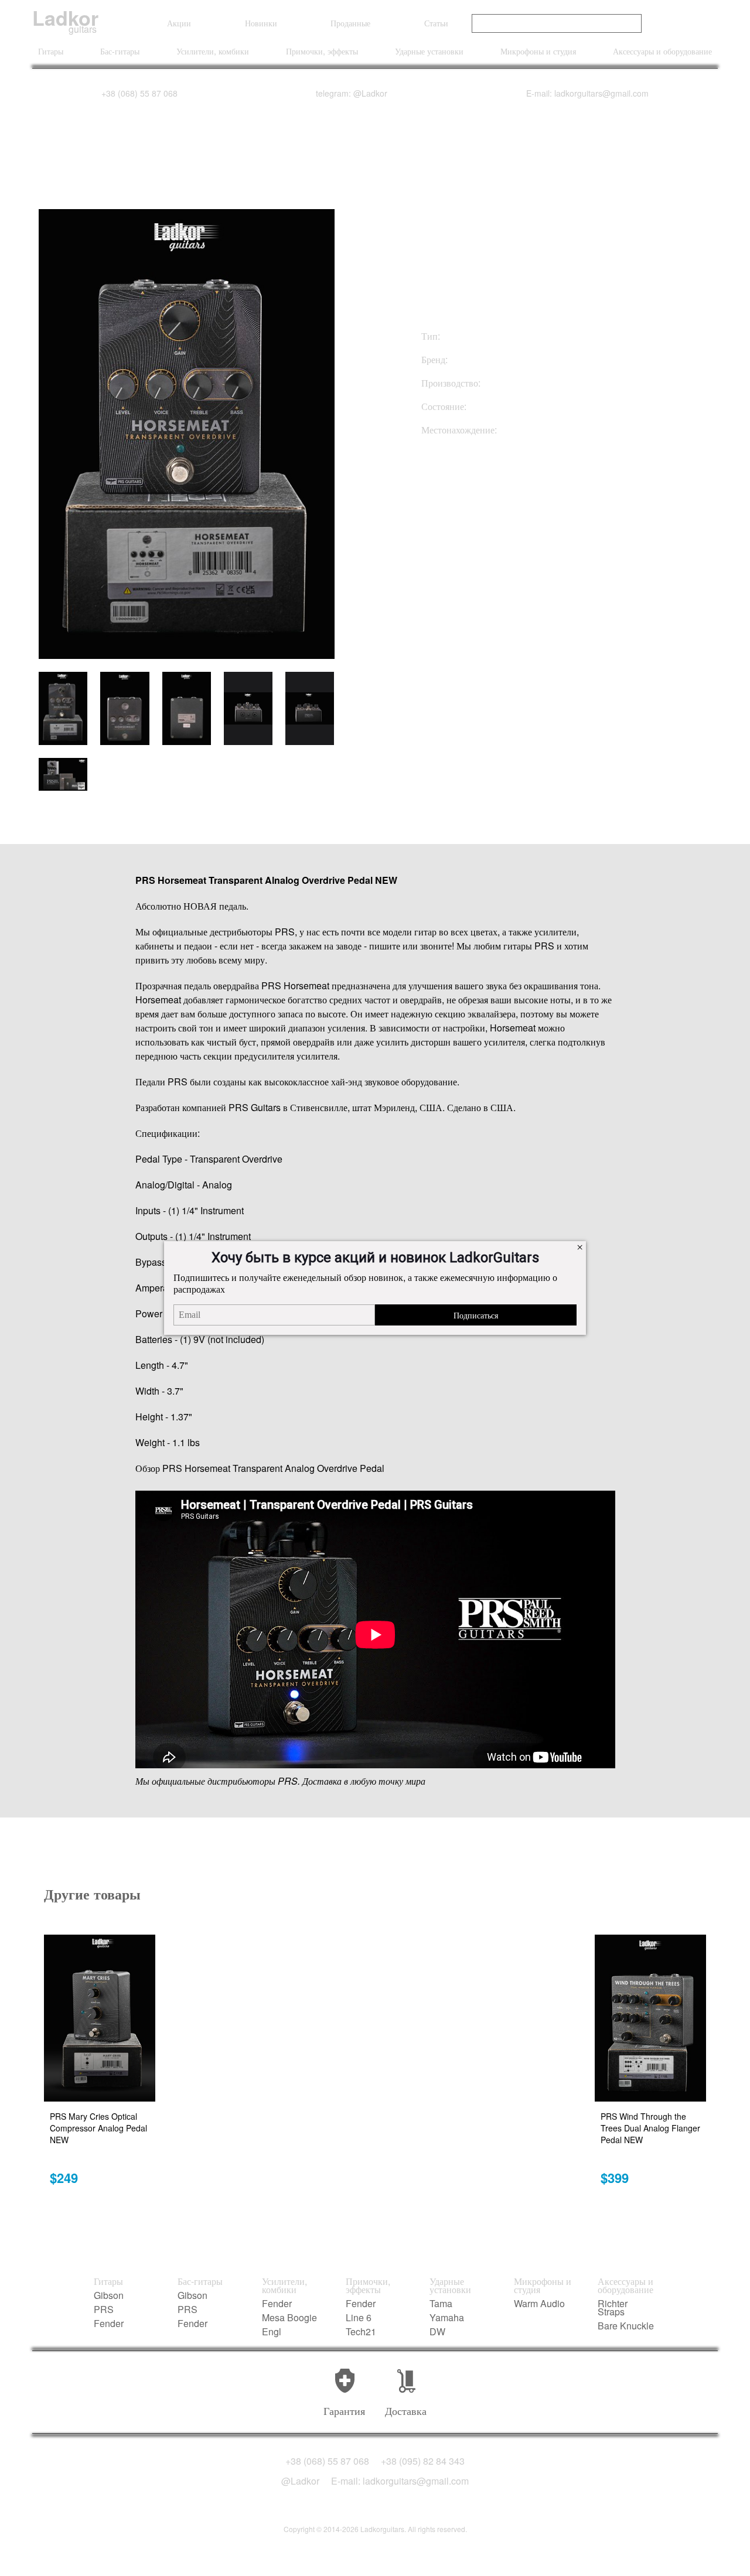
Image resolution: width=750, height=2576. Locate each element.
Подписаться (476, 1315)
